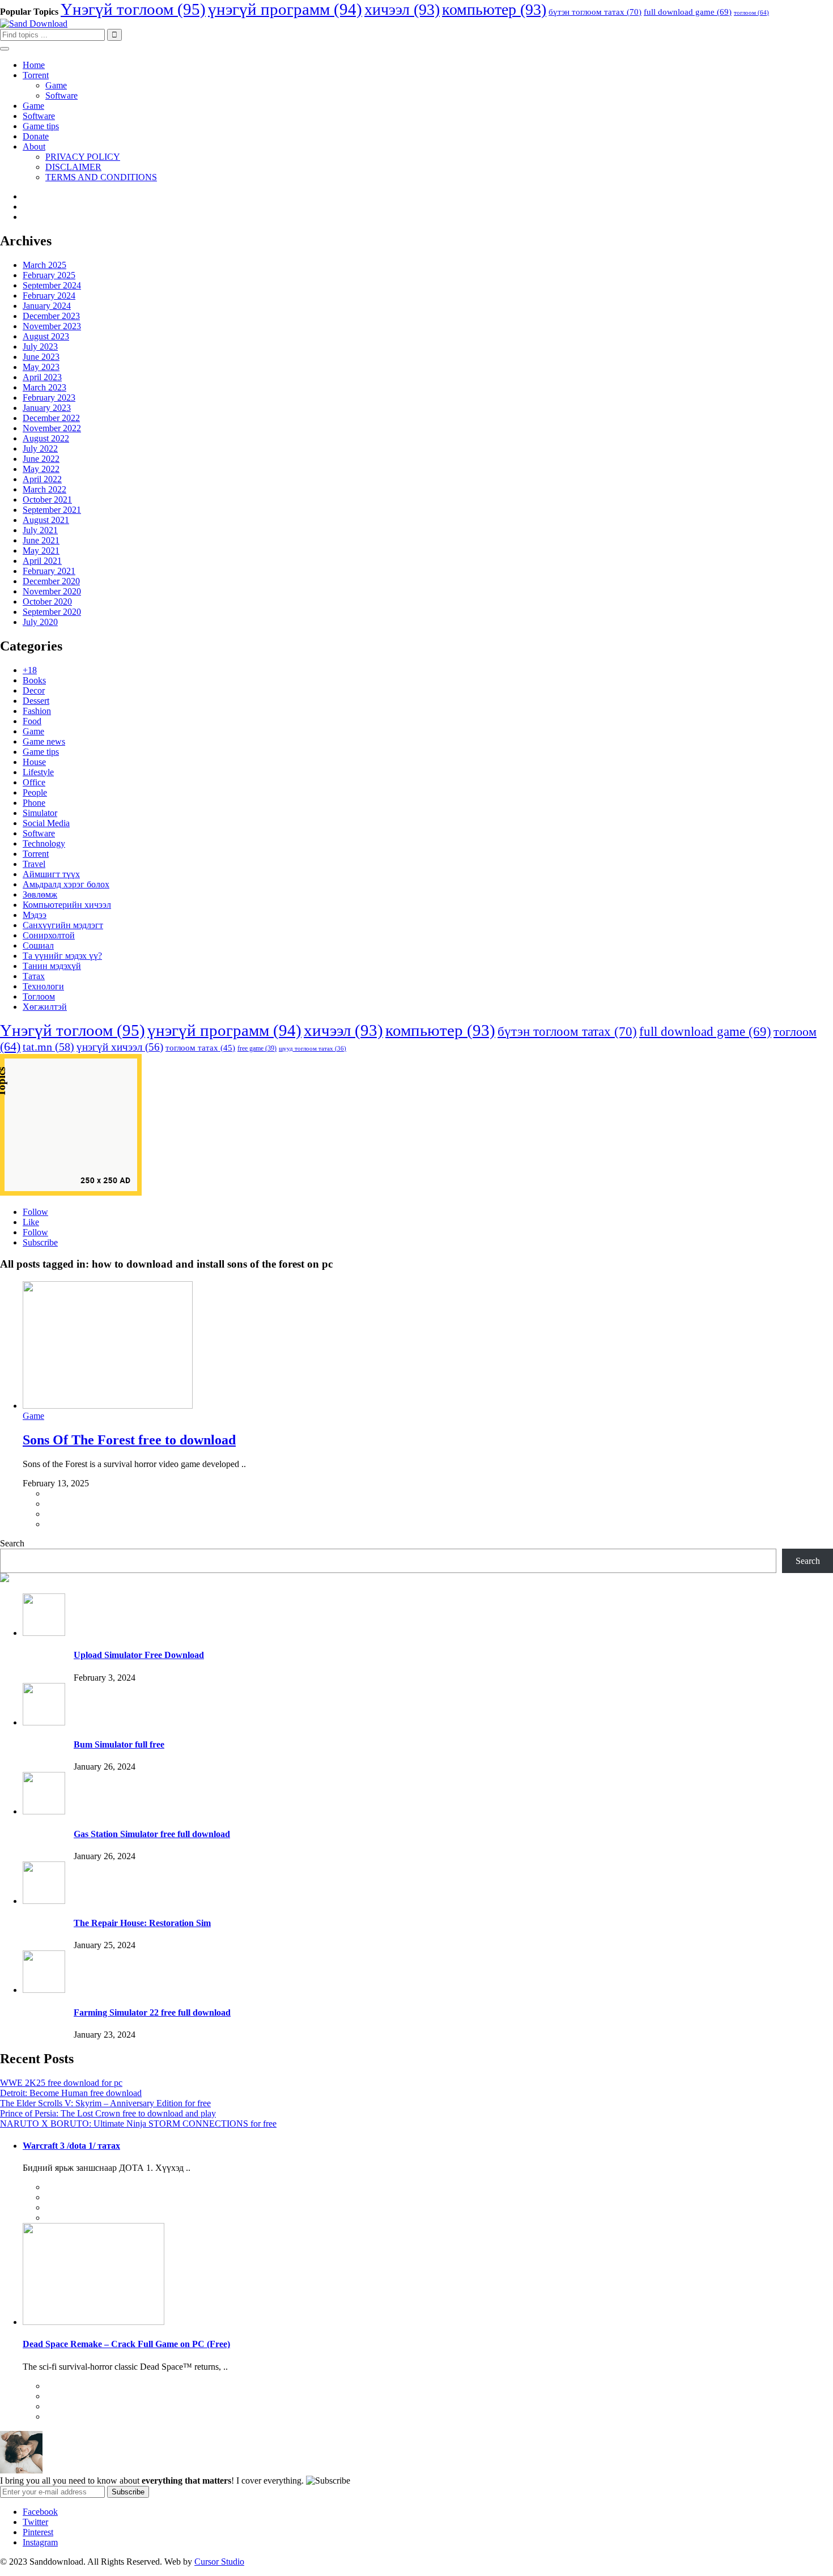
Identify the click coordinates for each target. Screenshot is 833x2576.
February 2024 (49, 296)
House (34, 762)
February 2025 (49, 275)
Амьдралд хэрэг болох (66, 884)
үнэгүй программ (285, 9)
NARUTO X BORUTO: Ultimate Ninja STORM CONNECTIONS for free (138, 2124)
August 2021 (46, 520)
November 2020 (52, 591)
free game (257, 1048)
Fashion (37, 711)
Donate (36, 136)
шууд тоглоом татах (313, 1049)
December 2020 (51, 581)
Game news (44, 741)
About (34, 146)
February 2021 (49, 571)
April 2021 (42, 561)
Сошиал (38, 945)
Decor (34, 690)
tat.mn (48, 1047)
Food (32, 721)
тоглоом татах (200, 1048)
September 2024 (52, 285)
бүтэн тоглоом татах (595, 12)
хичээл (402, 9)
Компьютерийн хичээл (67, 905)
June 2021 (41, 540)
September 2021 (52, 510)
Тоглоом (39, 996)
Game (56, 85)
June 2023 (41, 357)
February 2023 (49, 398)
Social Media (46, 823)
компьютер (494, 9)
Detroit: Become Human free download (71, 2093)
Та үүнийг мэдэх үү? (62, 956)
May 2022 (41, 469)
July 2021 (40, 530)
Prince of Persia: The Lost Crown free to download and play (108, 2113)
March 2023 (44, 387)
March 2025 (44, 265)
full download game (688, 12)
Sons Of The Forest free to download (129, 1440)
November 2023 (52, 326)
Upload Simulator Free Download (139, 1655)
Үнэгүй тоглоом (133, 9)
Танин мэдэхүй (52, 966)
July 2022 (40, 449)
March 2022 (44, 489)
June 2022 (41, 459)
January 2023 (47, 408)
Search (12, 1543)
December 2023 (51, 316)
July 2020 (40, 622)
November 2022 (52, 428)
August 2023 (46, 336)
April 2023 (42, 377)
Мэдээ (35, 915)
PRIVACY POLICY (83, 157)
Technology (44, 843)
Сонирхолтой (49, 935)
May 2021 (41, 551)
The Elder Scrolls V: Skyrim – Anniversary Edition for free (105, 2103)
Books (34, 680)
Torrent (36, 75)
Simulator (40, 813)
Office (34, 782)
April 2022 (42, 479)
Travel (34, 864)
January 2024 (47, 306)
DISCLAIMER (73, 167)
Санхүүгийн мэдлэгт (63, 925)
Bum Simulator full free (119, 1744)
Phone (34, 803)
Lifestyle (38, 772)
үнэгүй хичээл (120, 1047)
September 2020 (52, 612)
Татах (34, 976)
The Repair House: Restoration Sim (142, 1923)
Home (34, 65)
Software (61, 95)
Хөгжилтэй (45, 1007)
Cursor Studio (219, 2562)
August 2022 (46, 438)
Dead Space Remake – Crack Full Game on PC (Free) (126, 2344)
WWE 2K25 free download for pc (61, 2083)
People (35, 792)
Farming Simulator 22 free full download (152, 2012)
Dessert (36, 701)
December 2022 (51, 418)
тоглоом (751, 13)
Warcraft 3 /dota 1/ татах (71, 2146)
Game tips (41, 126)
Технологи (43, 986)
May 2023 (41, 367)
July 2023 (40, 347)
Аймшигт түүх (51, 874)
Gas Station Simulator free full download (152, 1834)
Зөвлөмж (40, 894)
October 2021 (47, 500)
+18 (30, 670)
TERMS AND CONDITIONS (101, 177)
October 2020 (47, 602)
